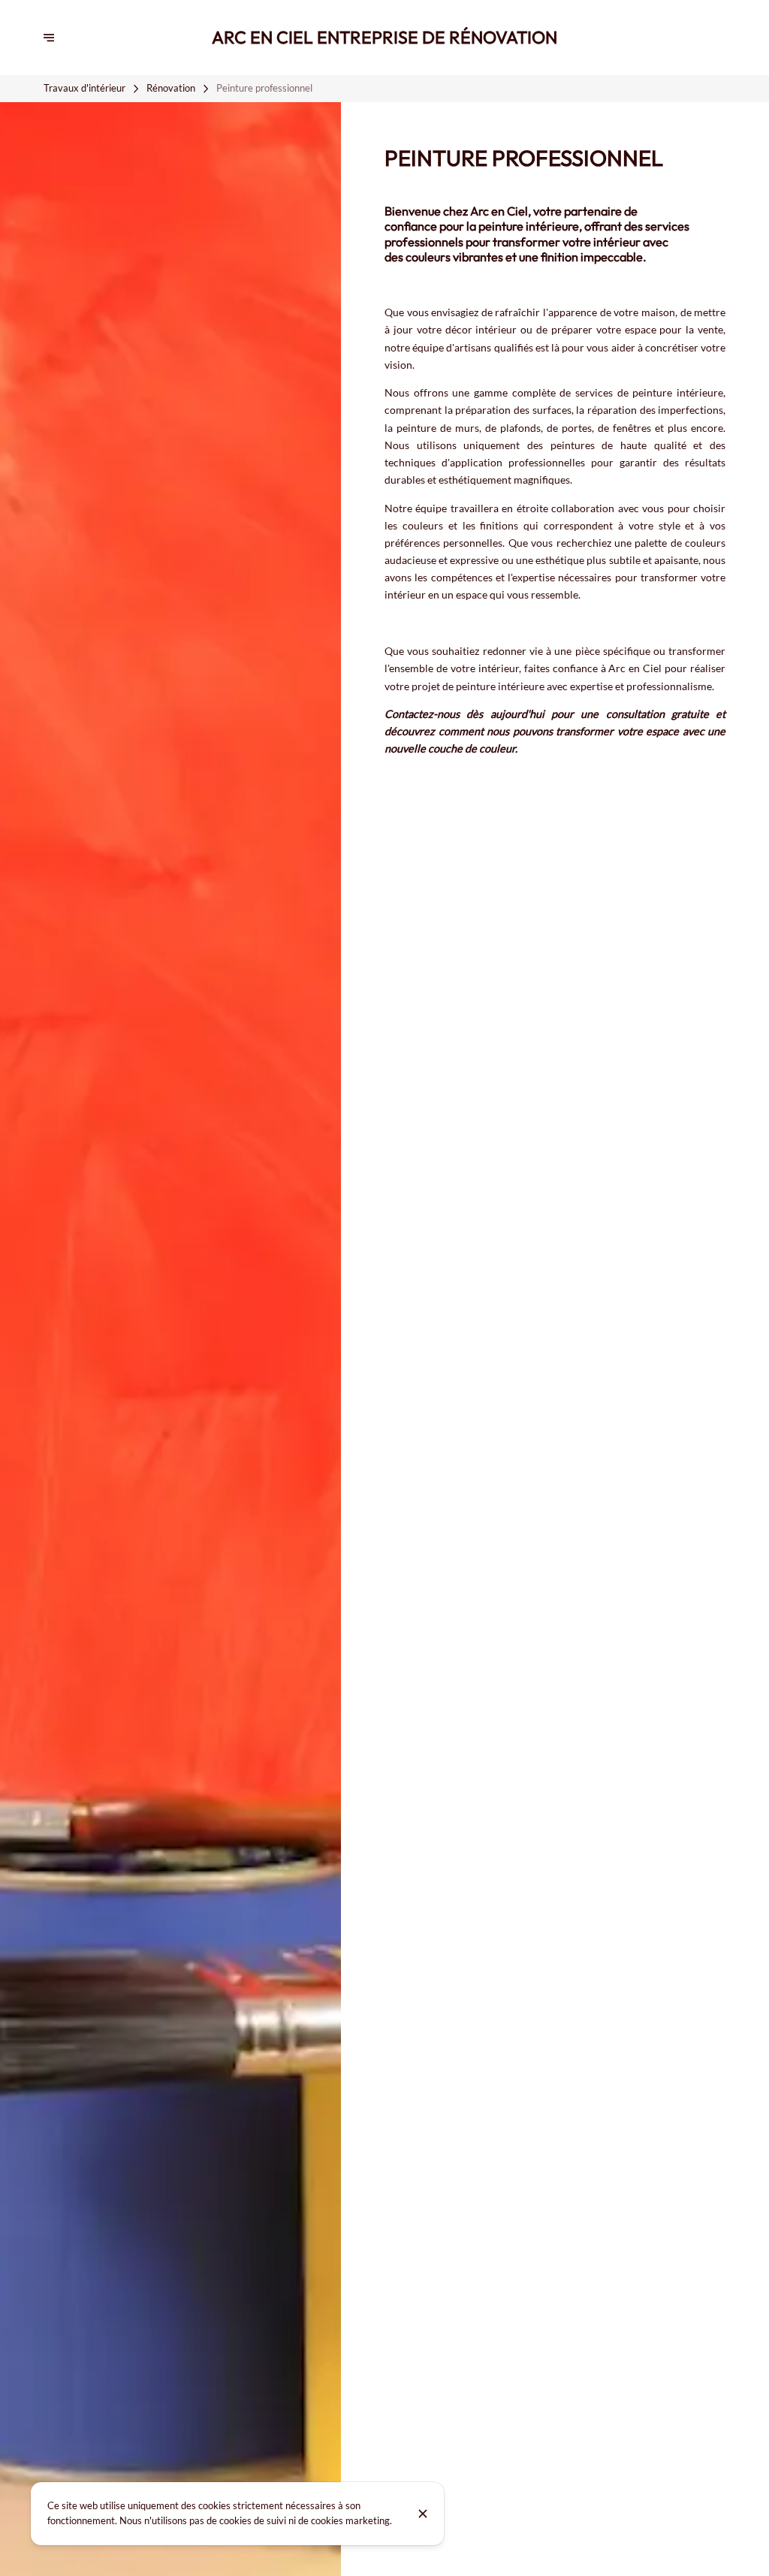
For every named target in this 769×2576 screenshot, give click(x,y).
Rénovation (171, 88)
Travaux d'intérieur (84, 88)
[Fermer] (423, 2514)
